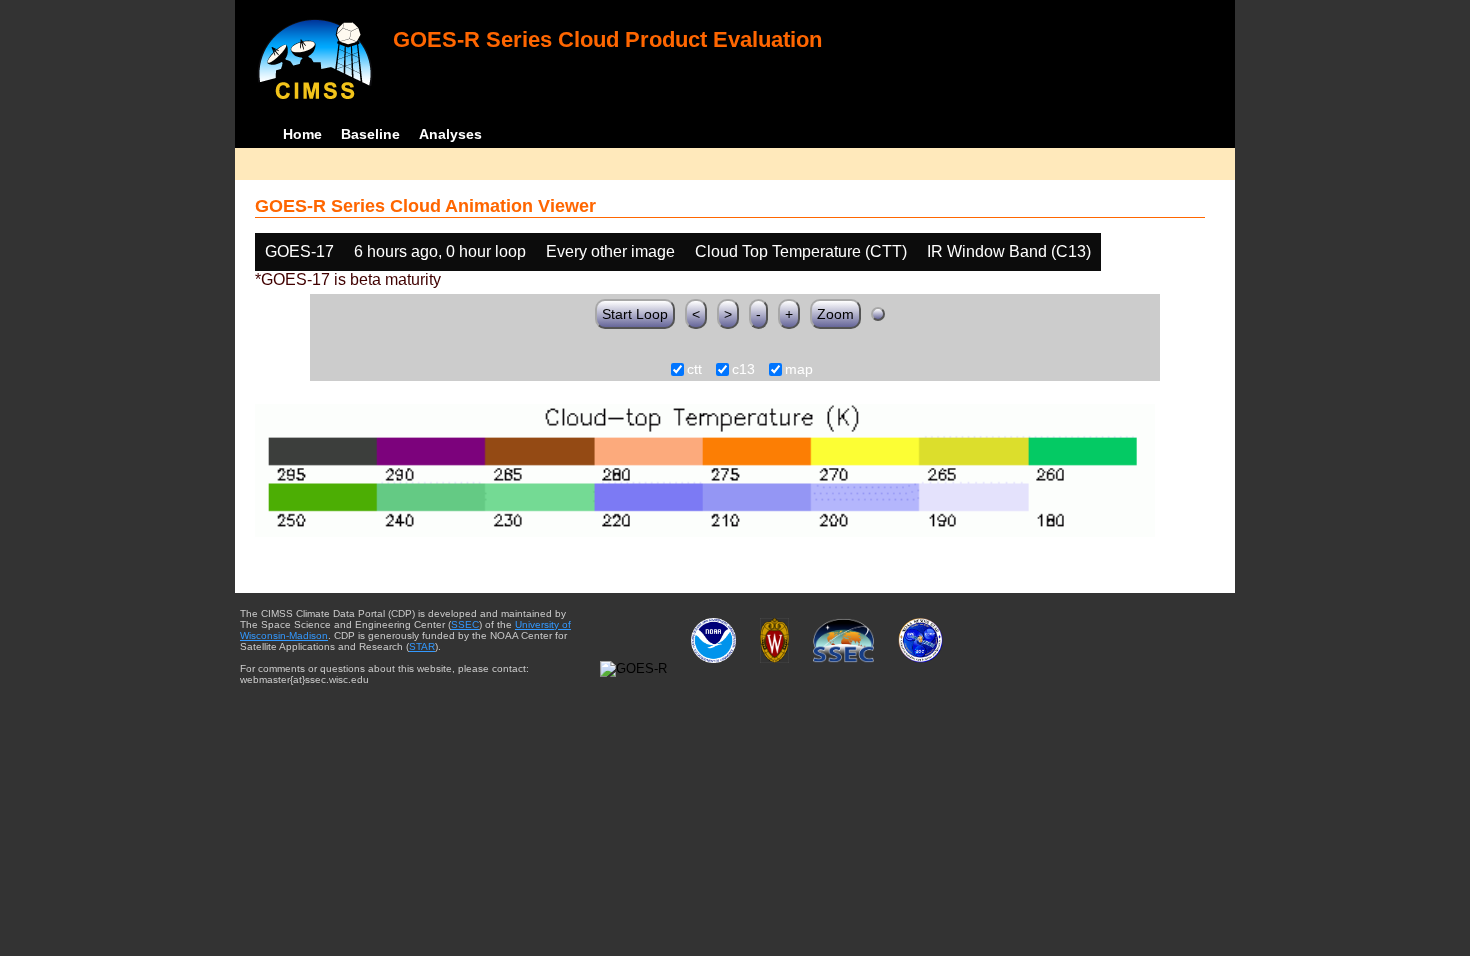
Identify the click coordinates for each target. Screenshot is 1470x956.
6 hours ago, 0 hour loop (440, 251)
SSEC (465, 624)
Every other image (610, 251)
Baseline (370, 134)
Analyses (450, 134)
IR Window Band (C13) (1009, 251)
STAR (422, 646)
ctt (694, 370)
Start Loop (635, 314)
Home (302, 134)
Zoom (835, 314)
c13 (743, 370)
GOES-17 (299, 251)
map (799, 370)
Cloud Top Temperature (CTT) (801, 251)
